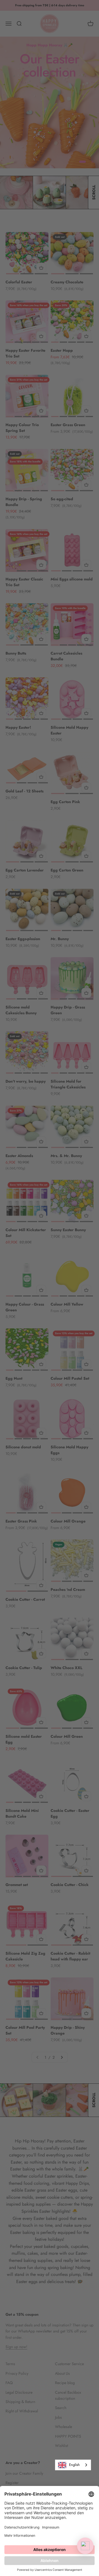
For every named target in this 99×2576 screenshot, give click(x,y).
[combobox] (73, 2465)
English (74, 2465)
